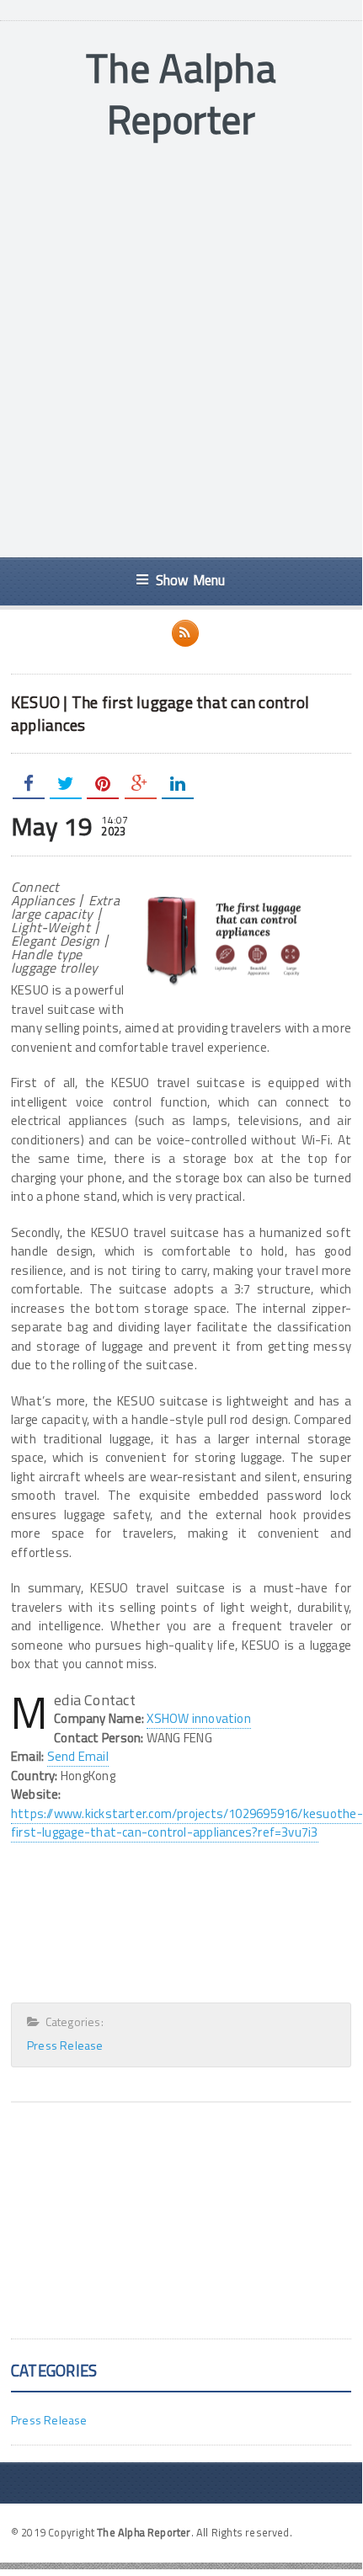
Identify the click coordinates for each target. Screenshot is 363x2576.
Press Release (65, 2045)
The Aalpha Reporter (181, 93)
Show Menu (191, 580)
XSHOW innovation (199, 1718)
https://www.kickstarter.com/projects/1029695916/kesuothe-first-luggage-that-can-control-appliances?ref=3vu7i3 (187, 1823)
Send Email (78, 1756)
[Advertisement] (181, 351)
